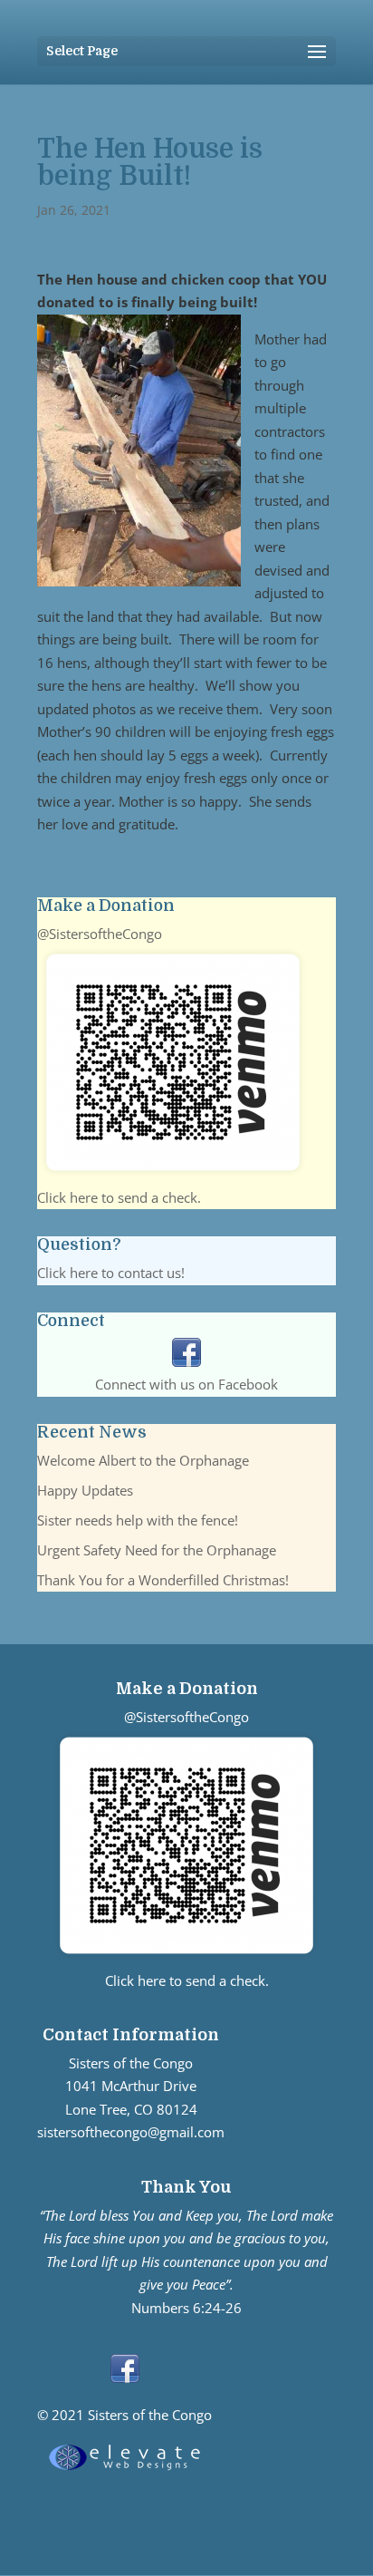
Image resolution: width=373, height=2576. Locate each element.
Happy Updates (85, 1490)
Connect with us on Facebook (186, 1384)
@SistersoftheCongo (100, 934)
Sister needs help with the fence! (138, 1520)
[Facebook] (186, 1361)
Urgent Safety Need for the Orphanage (157, 1550)
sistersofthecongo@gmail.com (131, 2132)
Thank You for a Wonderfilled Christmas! (163, 1580)
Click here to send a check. (119, 1197)
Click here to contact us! (111, 1273)
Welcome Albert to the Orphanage (143, 1460)
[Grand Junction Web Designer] (124, 2470)
